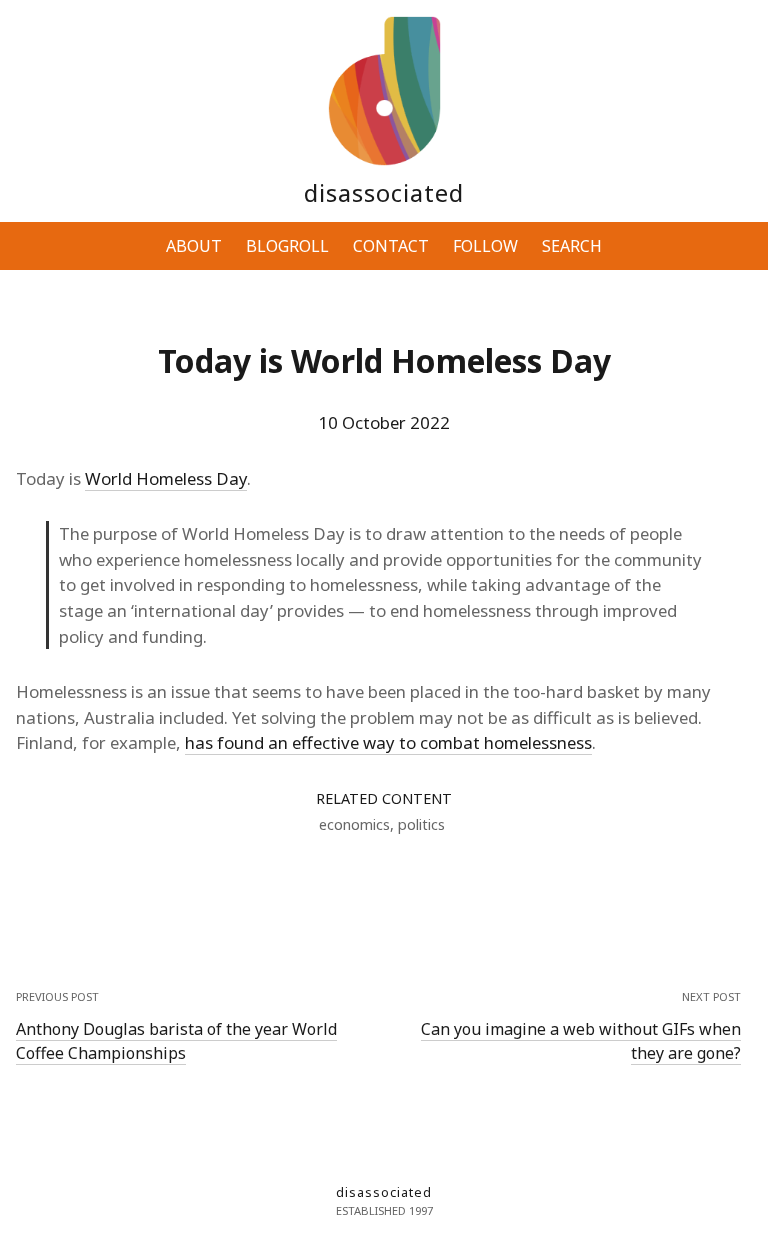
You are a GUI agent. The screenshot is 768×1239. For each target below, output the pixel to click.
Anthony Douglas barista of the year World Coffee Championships (176, 1041)
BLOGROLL (287, 246)
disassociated (384, 192)
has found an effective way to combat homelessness (388, 742)
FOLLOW (485, 246)
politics (421, 824)
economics (354, 824)
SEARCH (572, 246)
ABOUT (194, 246)
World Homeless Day (166, 478)
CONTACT (391, 246)
